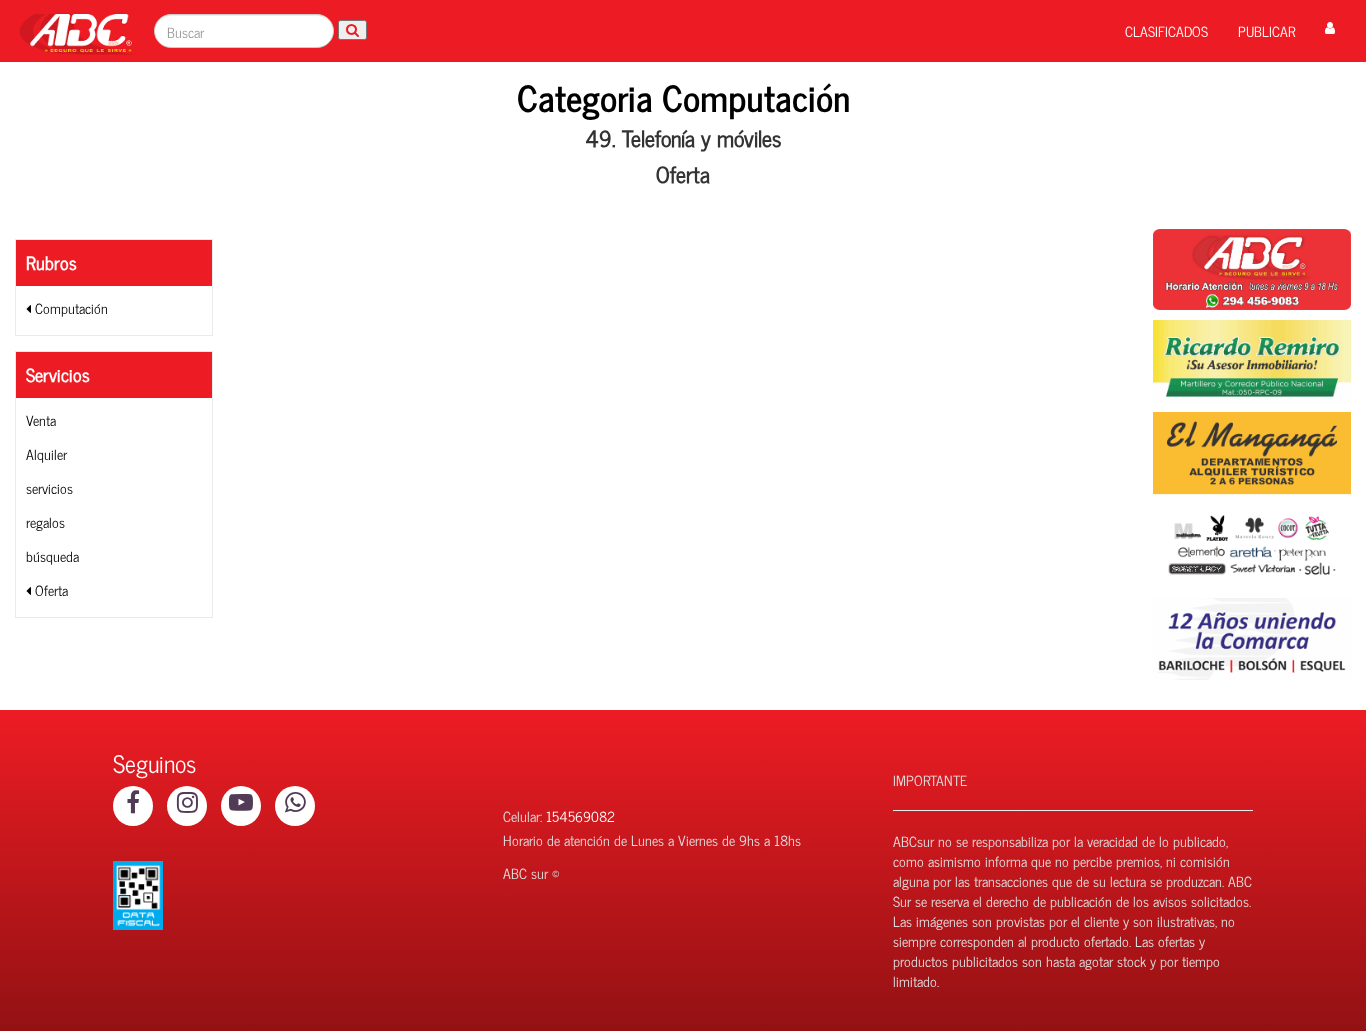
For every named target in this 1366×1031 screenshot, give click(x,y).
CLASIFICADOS (1166, 30)
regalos (45, 521)
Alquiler (46, 453)
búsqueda (52, 555)
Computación (69, 307)
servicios (49, 487)
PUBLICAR (1266, 30)
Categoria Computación (683, 96)
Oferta (49, 589)
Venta (41, 419)
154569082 (580, 815)
